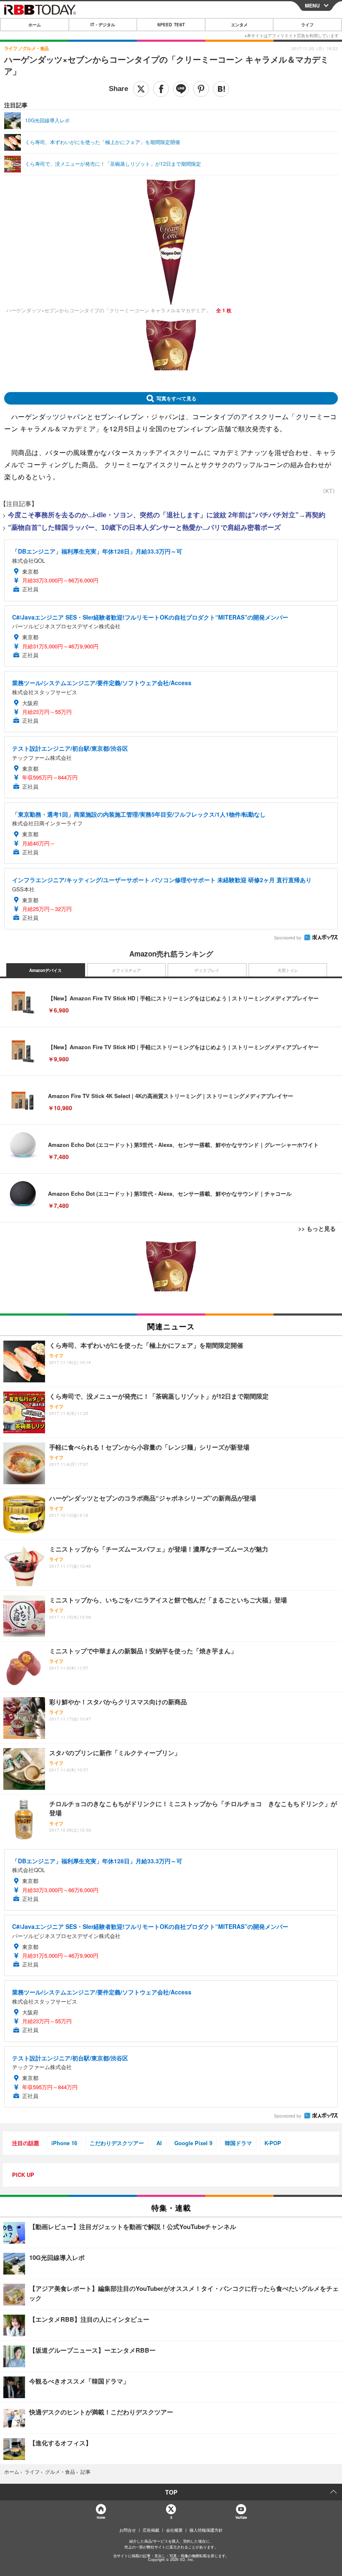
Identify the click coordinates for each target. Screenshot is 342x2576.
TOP (171, 2492)
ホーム (35, 25)
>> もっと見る (317, 1228)
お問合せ (128, 2530)
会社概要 (174, 2530)
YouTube (241, 2517)
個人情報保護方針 (206, 2530)
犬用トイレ (288, 970)
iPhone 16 (64, 2143)
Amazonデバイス (45, 970)
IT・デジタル (103, 25)
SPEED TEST (171, 25)
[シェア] (161, 89)
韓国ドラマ (238, 2143)
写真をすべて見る (176, 398)
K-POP (273, 2143)
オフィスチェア (126, 970)
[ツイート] (141, 89)
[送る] (181, 89)
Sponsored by (288, 938)
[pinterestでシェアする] (201, 89)
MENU (312, 5)
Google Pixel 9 (193, 2143)
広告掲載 (151, 2530)
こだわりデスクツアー (117, 2143)
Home (101, 2517)
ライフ (307, 25)
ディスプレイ (207, 970)
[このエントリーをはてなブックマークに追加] (221, 89)
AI (159, 2143)
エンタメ (239, 25)
